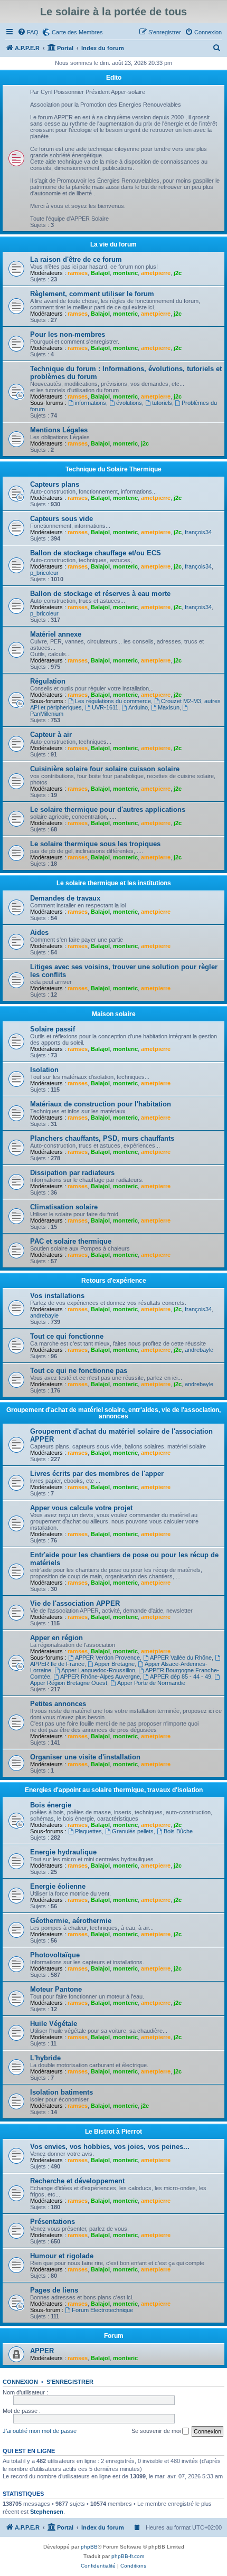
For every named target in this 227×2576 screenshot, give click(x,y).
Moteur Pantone (56, 1989)
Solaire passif (53, 1029)
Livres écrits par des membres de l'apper (97, 1474)
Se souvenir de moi (157, 2431)
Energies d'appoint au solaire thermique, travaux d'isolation (114, 1790)
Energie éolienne (58, 1886)
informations (91, 403)
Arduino (138, 707)
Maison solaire (114, 1014)
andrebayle (44, 1315)
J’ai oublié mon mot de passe (40, 2431)
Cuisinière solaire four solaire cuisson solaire (105, 769)
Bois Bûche (178, 1831)
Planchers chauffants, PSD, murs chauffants (102, 1138)
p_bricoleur (44, 573)
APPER (42, 2351)
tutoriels (162, 403)
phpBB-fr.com (128, 2556)
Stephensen (47, 2512)
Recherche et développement (77, 2181)
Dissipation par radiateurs (72, 1173)
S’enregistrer (70, 2382)
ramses (78, 273)
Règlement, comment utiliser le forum (92, 294)
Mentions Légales (59, 430)
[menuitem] (28, 32)
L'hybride (45, 2058)
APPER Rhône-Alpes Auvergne (100, 1677)
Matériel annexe (56, 634)
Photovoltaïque (55, 1955)
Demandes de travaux (65, 898)
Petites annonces (58, 1704)
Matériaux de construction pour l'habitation (101, 1104)
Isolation (44, 1070)
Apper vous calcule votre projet (81, 1508)
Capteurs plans (55, 484)
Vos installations (57, 1296)
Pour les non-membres (68, 334)
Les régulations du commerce (113, 701)
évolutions (129, 403)
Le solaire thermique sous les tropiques (95, 844)
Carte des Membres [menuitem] (77, 32)
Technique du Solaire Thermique (113, 469)
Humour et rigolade (62, 2256)
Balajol (100, 273)
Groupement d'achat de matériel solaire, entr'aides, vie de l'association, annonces (113, 1413)
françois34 (198, 532)
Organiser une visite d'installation (85, 1757)
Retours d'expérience (114, 1281)
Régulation (48, 681)
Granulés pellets (133, 1831)
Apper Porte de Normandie (151, 1683)
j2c (178, 273)
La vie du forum (113, 244)
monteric (125, 273)
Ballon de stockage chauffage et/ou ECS (96, 553)
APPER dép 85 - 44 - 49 (181, 1677)
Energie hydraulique (63, 1852)
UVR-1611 (105, 707)
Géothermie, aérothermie (71, 1921)
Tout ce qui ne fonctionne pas (79, 1371)
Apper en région (56, 1638)
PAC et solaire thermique (71, 1241)
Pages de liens (54, 2290)
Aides (39, 932)
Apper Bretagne (115, 1664)
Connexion (20, 2382)
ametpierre (156, 273)
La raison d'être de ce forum (76, 259)
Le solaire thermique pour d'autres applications (108, 809)
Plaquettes (88, 1831)
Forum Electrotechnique (102, 2310)
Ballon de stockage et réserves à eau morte (100, 594)
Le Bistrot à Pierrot (113, 2132)
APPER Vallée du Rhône (181, 1658)
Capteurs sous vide (62, 519)
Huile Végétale (54, 2024)
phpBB (89, 2547)
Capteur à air (51, 735)
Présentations (53, 2222)
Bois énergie (51, 1805)
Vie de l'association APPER (75, 1603)
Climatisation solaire (64, 1207)
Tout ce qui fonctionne (67, 1336)
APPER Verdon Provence (107, 1658)
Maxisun (169, 707)
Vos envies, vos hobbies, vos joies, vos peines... (110, 2147)
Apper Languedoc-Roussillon (98, 1670)
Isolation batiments (62, 2092)
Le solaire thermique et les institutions (114, 883)
